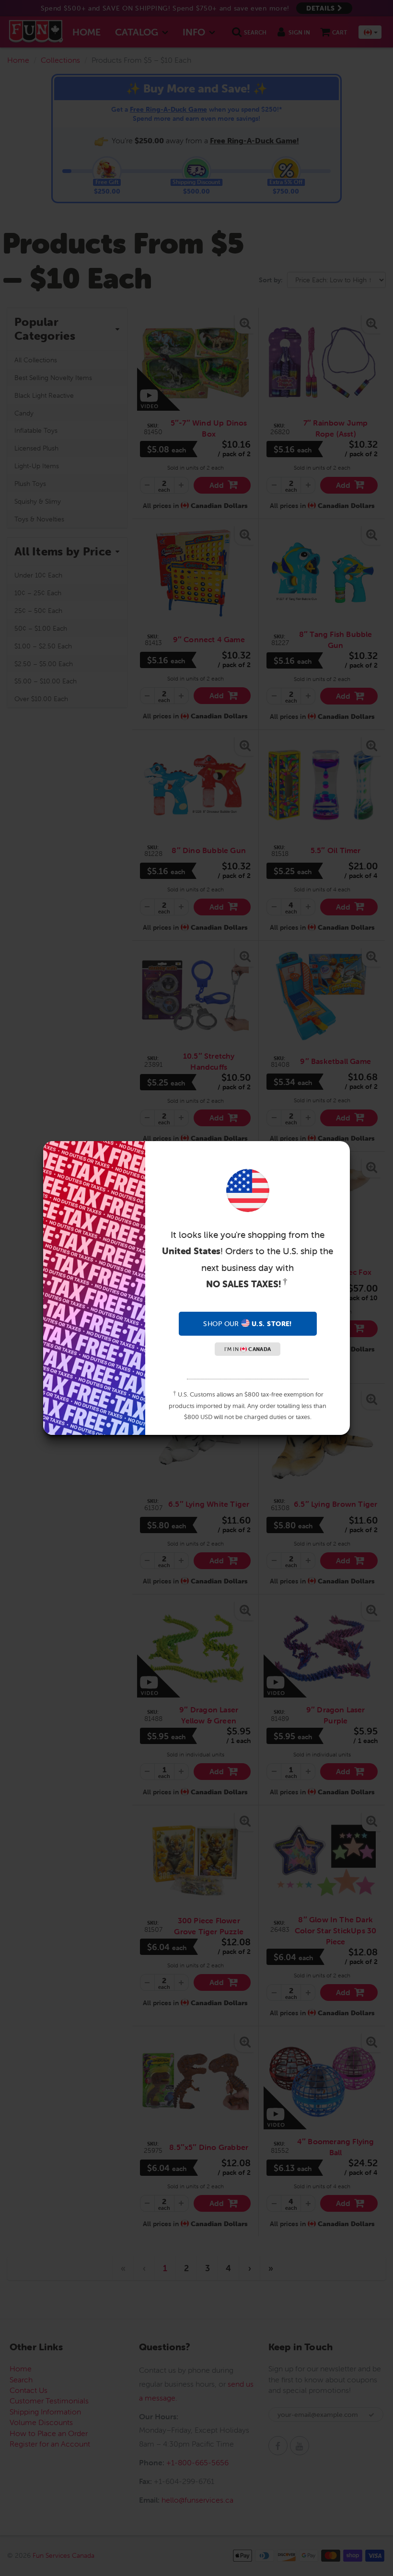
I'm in (248, 1349)
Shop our (247, 1324)
